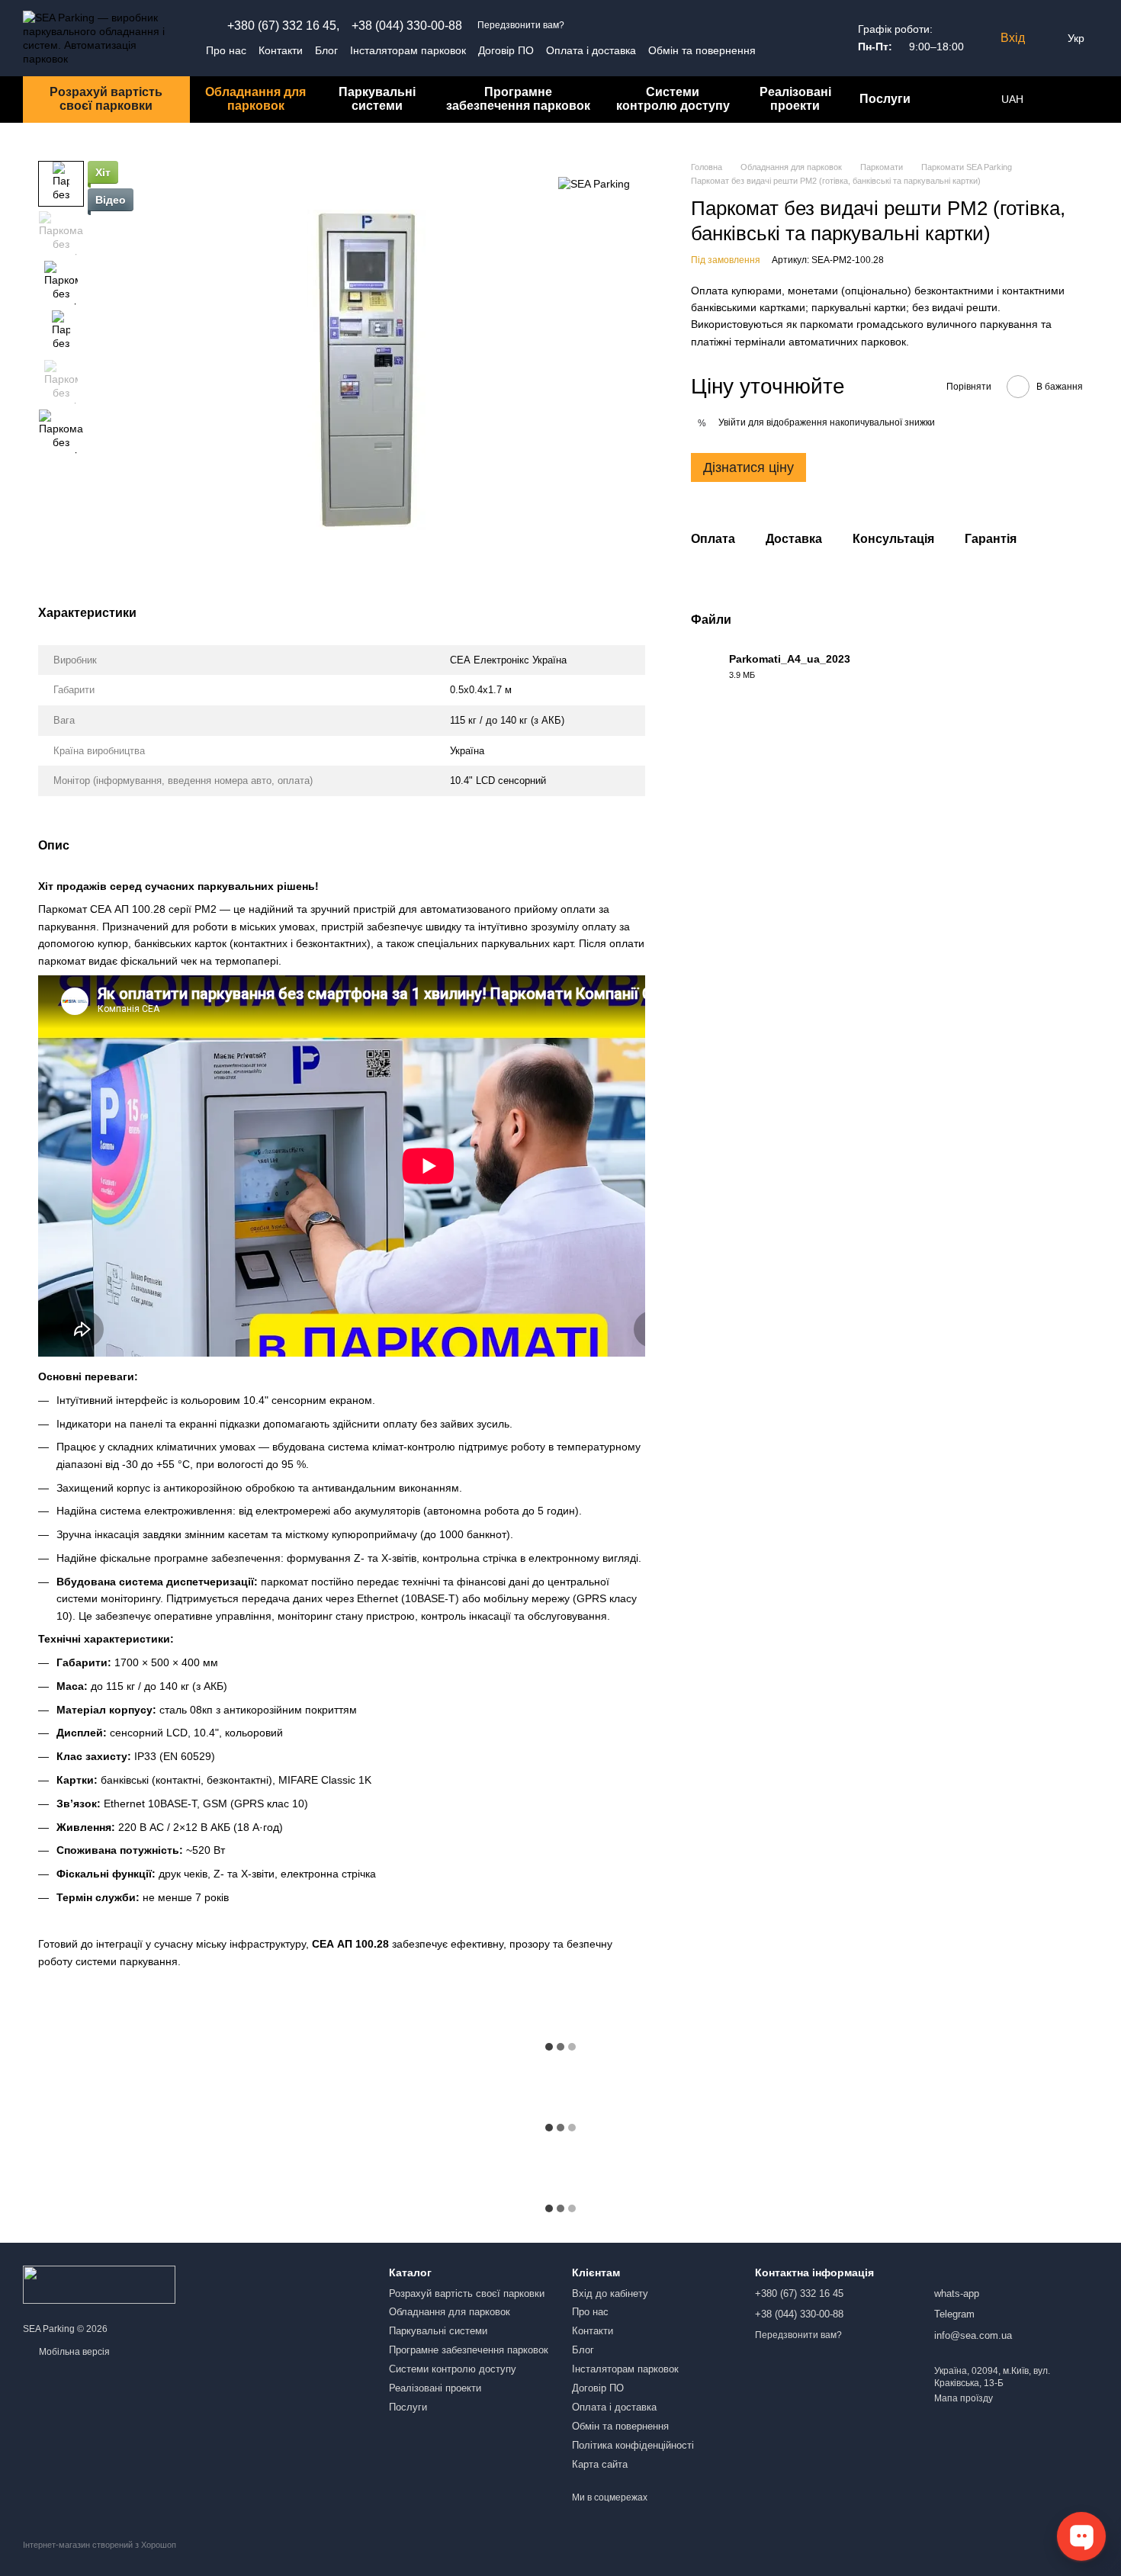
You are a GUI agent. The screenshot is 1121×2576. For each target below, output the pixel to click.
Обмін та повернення (702, 50)
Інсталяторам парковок (408, 50)
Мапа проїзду (964, 2398)
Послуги (885, 99)
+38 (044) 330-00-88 (407, 26)
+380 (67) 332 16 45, (283, 26)
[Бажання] (1060, 99)
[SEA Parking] (594, 183)
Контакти (281, 50)
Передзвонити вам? (521, 25)
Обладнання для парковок (255, 99)
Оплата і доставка (591, 50)
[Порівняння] (1090, 99)
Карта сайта (600, 2464)
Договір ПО (506, 50)
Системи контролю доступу (673, 99)
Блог (326, 50)
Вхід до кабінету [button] (610, 2293)
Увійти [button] (732, 422)
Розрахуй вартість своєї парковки (106, 99)
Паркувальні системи (377, 99)
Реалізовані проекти (795, 99)
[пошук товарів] (949, 99)
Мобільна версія (73, 2352)
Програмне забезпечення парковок (518, 99)
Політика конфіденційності (633, 2445)
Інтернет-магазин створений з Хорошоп (100, 2545)
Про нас (226, 50)
